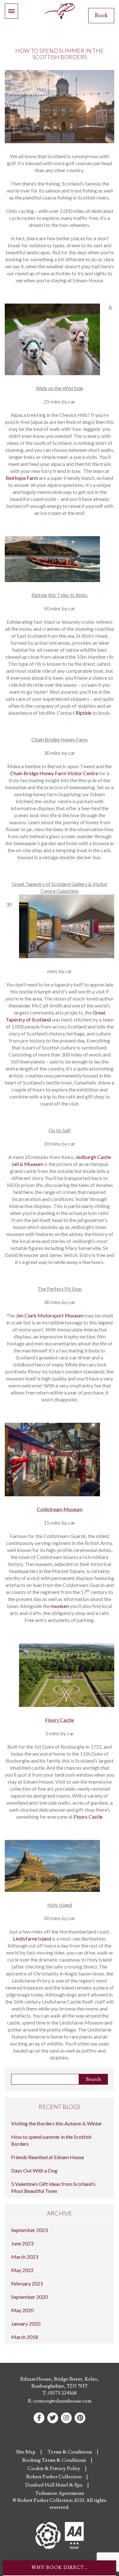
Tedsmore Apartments (60, 2493)
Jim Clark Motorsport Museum (50, 1315)
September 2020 (29, 2297)
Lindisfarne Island (32, 1938)
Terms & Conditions (70, 2452)
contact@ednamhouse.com (62, 2401)
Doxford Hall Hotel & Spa (54, 2485)
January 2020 (26, 2323)
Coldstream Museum (60, 1509)
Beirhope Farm (22, 478)
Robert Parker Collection (54, 2477)
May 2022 (22, 2270)
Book (101, 15)
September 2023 (29, 2230)
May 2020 (22, 2310)
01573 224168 (62, 2393)
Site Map (26, 2452)
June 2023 (22, 2243)
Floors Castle (60, 1720)
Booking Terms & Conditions (54, 2460)
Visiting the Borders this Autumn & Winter (57, 2123)
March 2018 (25, 2337)
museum (60, 1606)
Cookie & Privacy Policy (54, 2468)
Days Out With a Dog (34, 2170)
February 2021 (27, 2283)
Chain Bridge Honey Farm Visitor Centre (54, 773)
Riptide (83, 713)
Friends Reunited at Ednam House (48, 2157)
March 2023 (25, 2257)
